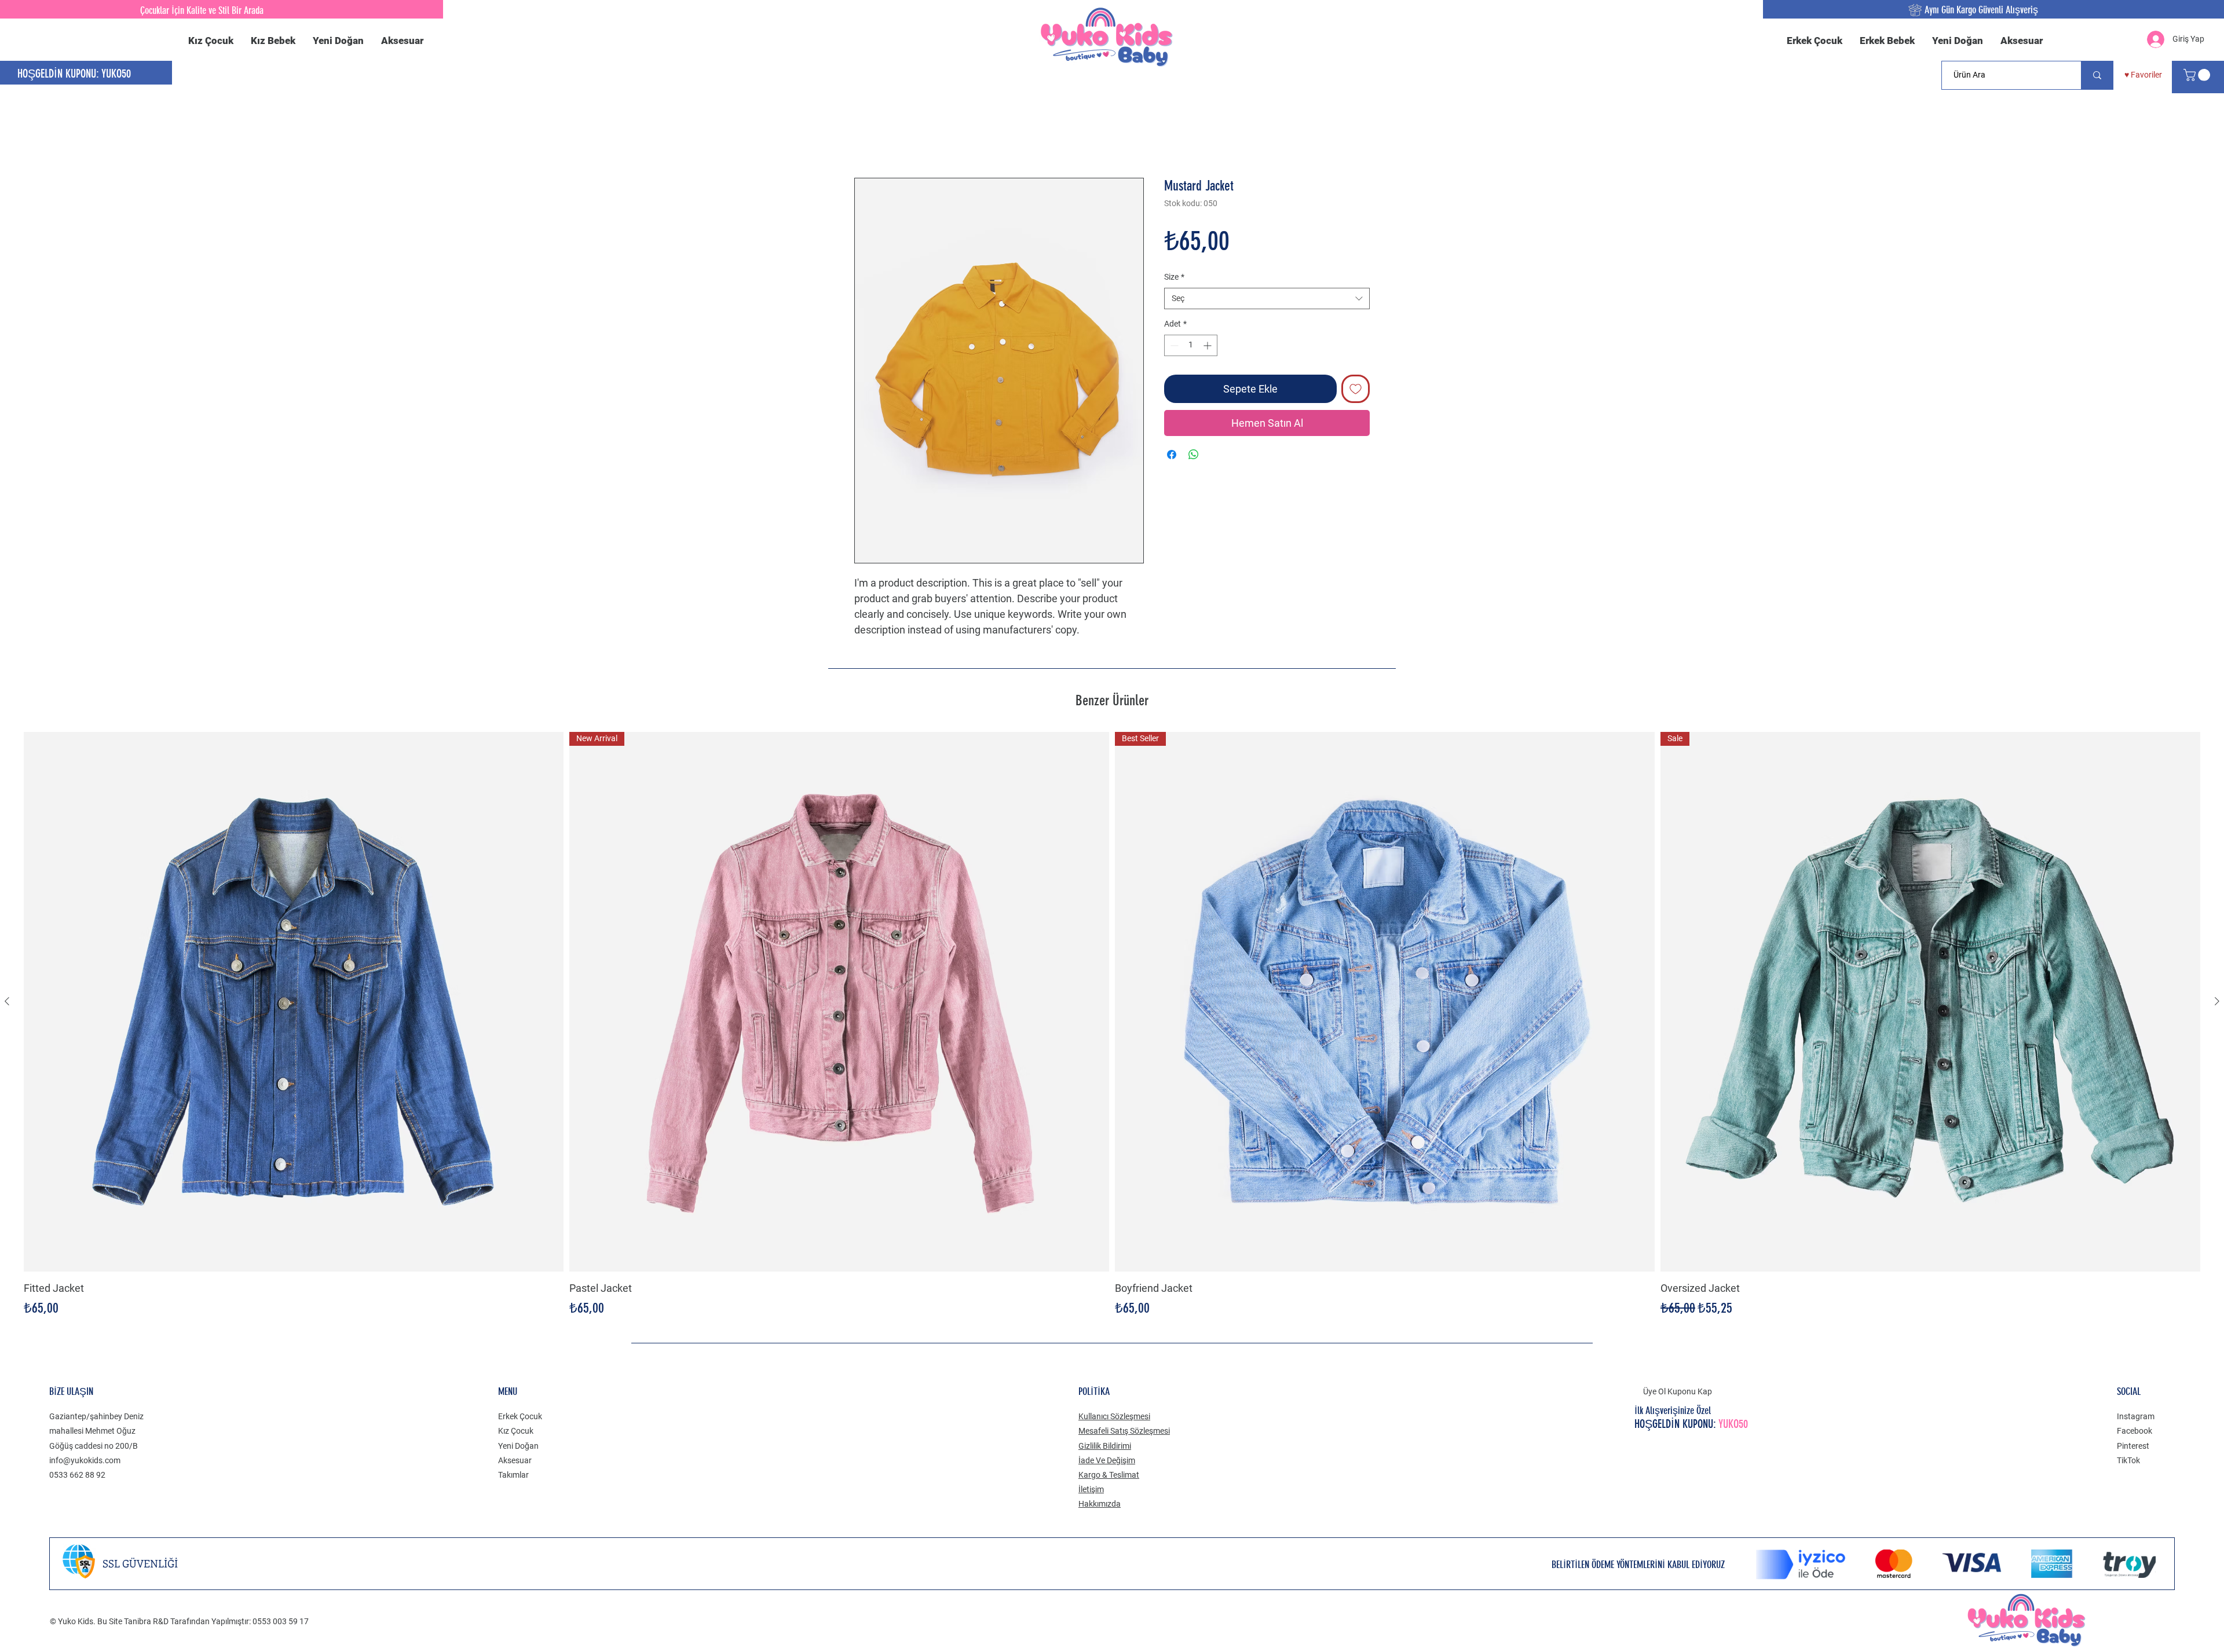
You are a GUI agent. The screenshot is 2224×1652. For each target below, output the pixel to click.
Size (1174, 277)
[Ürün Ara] (2097, 75)
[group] (1112, 1026)
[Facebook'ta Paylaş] (1172, 455)
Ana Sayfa (876, 136)
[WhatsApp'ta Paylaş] (1194, 455)
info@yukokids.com (85, 1461)
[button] (2198, 75)
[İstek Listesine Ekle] (1356, 389)
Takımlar (513, 1475)
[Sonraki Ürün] (2217, 1002)
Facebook (2135, 1431)
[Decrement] (1173, 346)
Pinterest (2133, 1446)
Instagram (2136, 1417)
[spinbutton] (1191, 346)
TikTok (2128, 1461)
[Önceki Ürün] (7, 1002)
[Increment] (1208, 346)
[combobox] (1267, 299)
